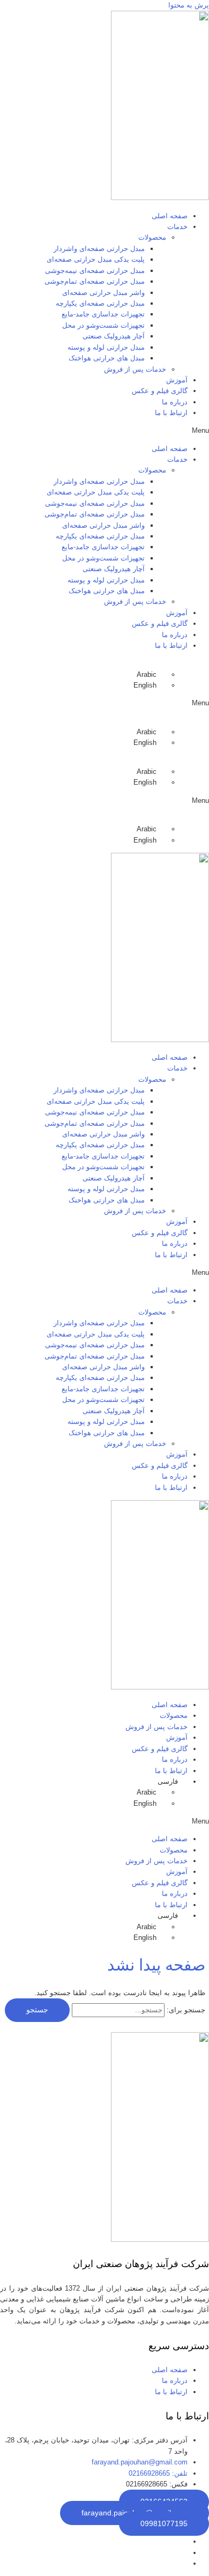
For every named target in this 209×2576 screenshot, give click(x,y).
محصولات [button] (152, 237)
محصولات (174, 1715)
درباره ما (175, 402)
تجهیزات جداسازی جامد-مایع (103, 314)
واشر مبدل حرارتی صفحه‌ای (103, 293)
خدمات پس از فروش (135, 369)
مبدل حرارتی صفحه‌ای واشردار (99, 249)
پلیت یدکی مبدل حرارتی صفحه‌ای (96, 259)
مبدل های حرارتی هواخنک (107, 358)
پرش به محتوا (189, 5)
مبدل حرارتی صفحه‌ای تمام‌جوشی (95, 281)
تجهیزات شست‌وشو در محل (103, 325)
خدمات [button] (177, 227)
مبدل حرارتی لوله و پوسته (106, 347)
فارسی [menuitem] (89, 2563)
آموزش (177, 380)
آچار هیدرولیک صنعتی (114, 336)
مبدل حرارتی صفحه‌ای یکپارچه (100, 303)
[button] (104, 431)
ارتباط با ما (171, 413)
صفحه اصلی (170, 216)
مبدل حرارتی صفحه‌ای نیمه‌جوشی (95, 271)
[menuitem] (151, 674)
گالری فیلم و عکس (160, 391)
